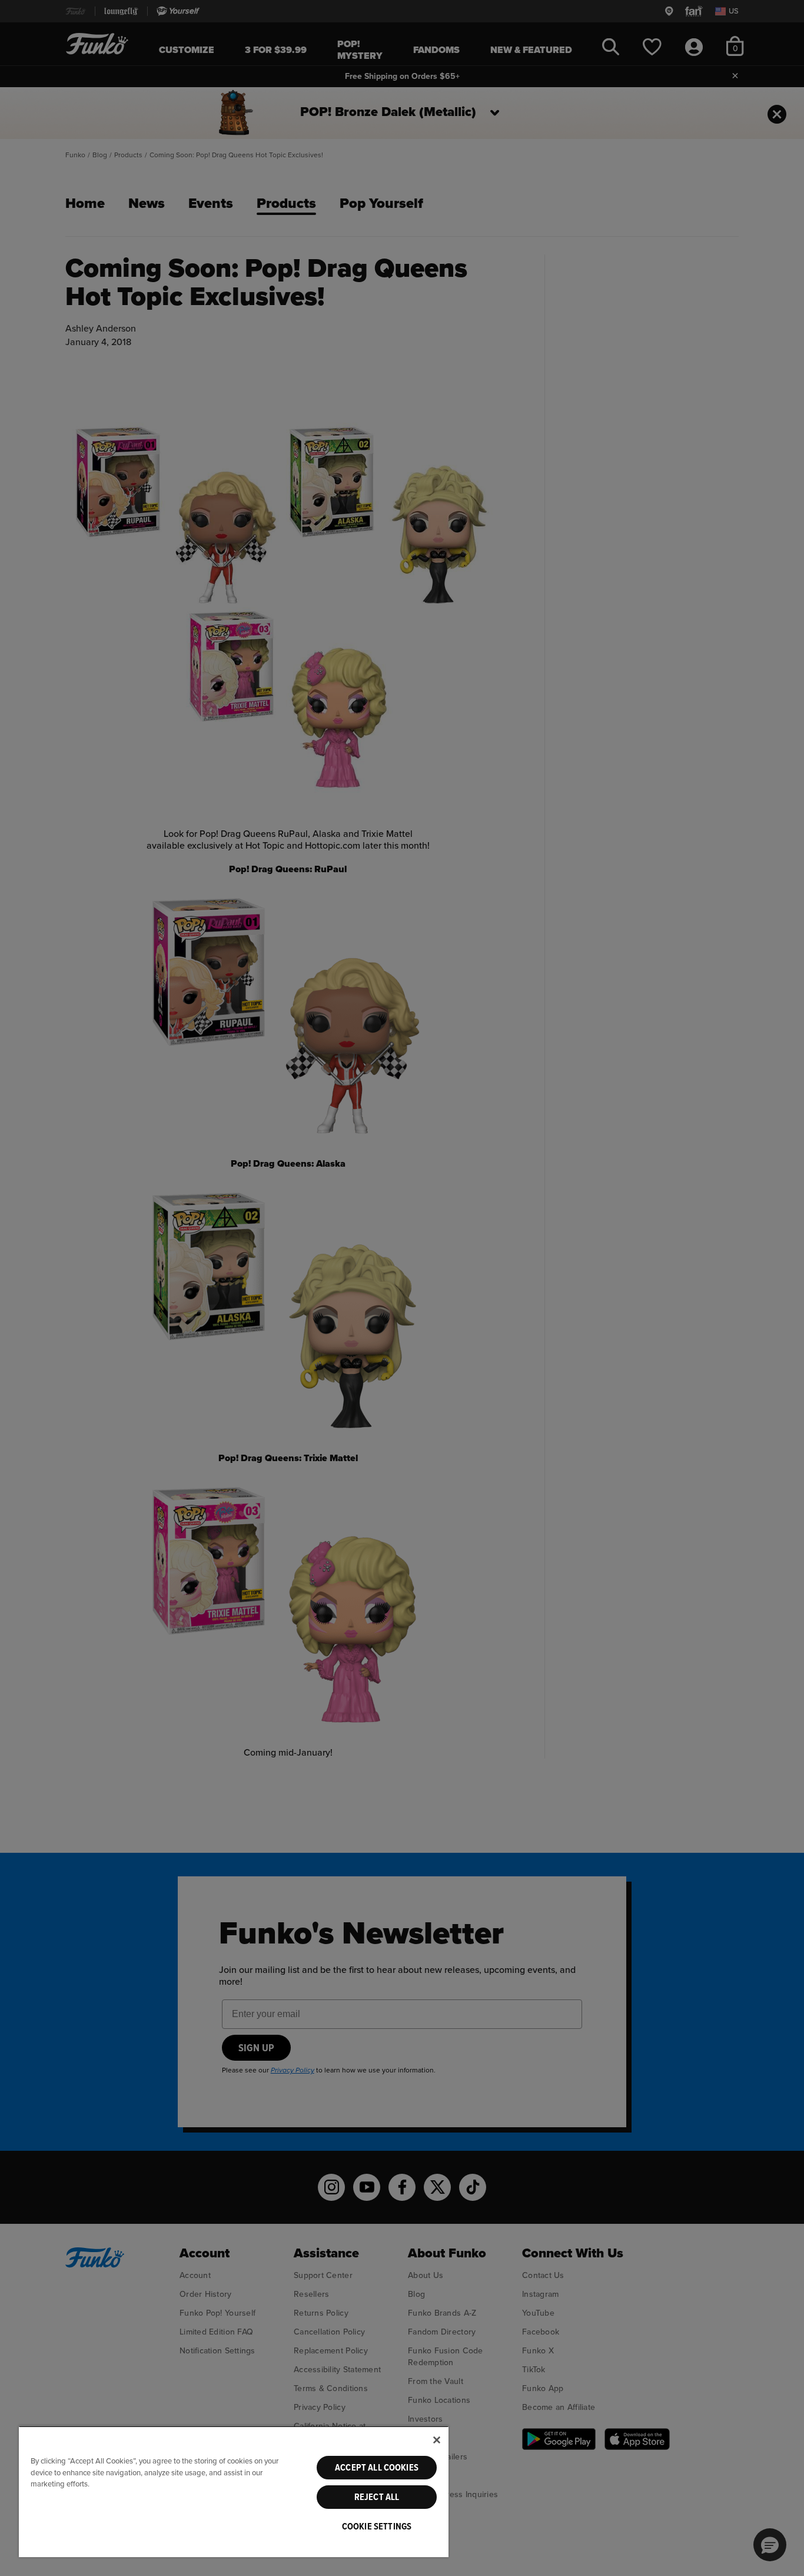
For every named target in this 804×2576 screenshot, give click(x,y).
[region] (234, 2491)
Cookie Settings (377, 2527)
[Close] (437, 2440)
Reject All (377, 2497)
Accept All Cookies (377, 2468)
